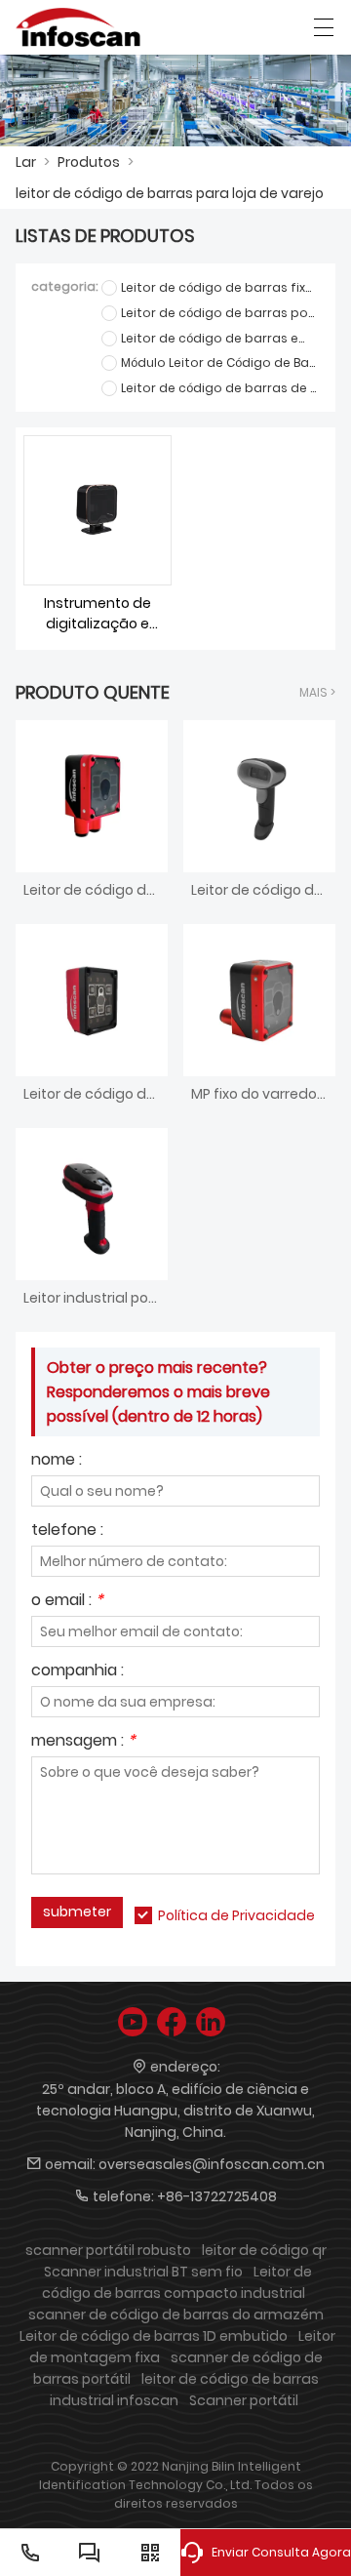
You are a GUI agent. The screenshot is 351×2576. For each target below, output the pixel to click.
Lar (26, 162)
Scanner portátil (244, 2400)
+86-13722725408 (217, 2196)
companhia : (78, 1672)
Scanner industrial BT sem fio (143, 2272)
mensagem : (83, 1742)
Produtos (89, 162)
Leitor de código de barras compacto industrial (177, 2282)
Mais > (317, 692)
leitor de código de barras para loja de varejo (170, 193)
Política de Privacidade (236, 1915)
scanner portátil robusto (108, 2250)
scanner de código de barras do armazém (176, 2314)
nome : (57, 1461)
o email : (67, 1602)
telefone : (67, 1531)
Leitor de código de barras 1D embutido (154, 2336)
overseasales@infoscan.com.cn (212, 2164)
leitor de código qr (264, 2250)
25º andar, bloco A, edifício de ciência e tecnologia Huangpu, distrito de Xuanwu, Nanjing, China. (175, 2111)
